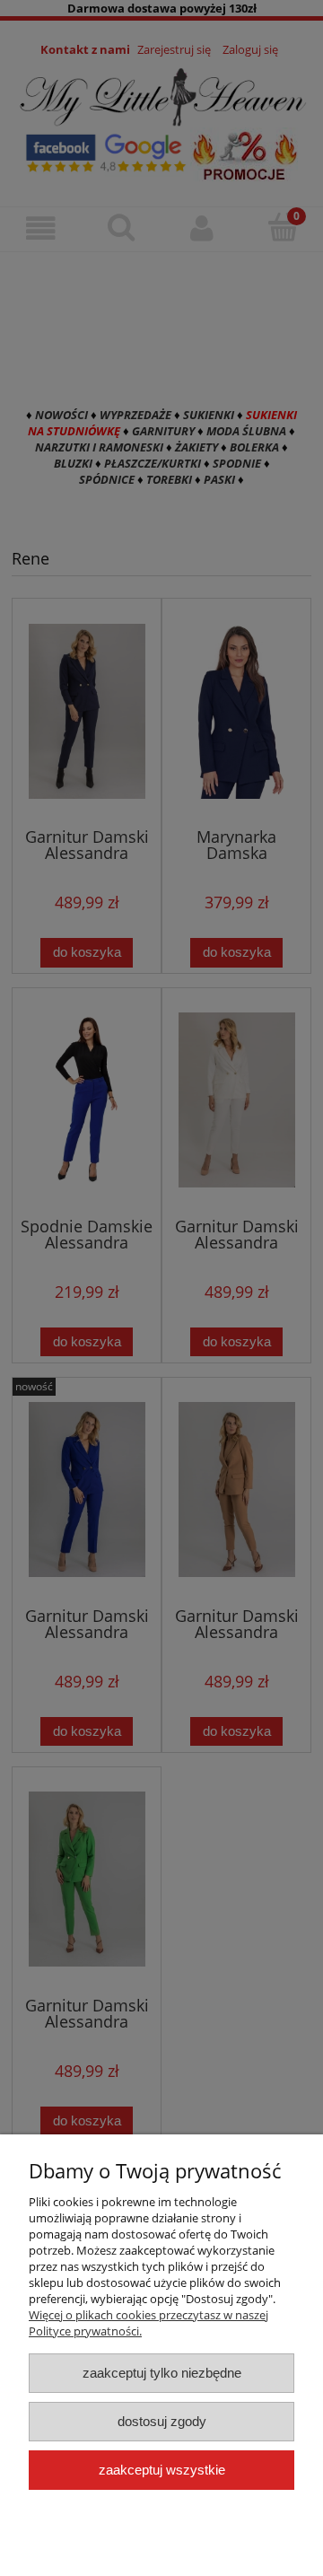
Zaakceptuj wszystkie (162, 2470)
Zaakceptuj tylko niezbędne (162, 2373)
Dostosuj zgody (162, 2421)
